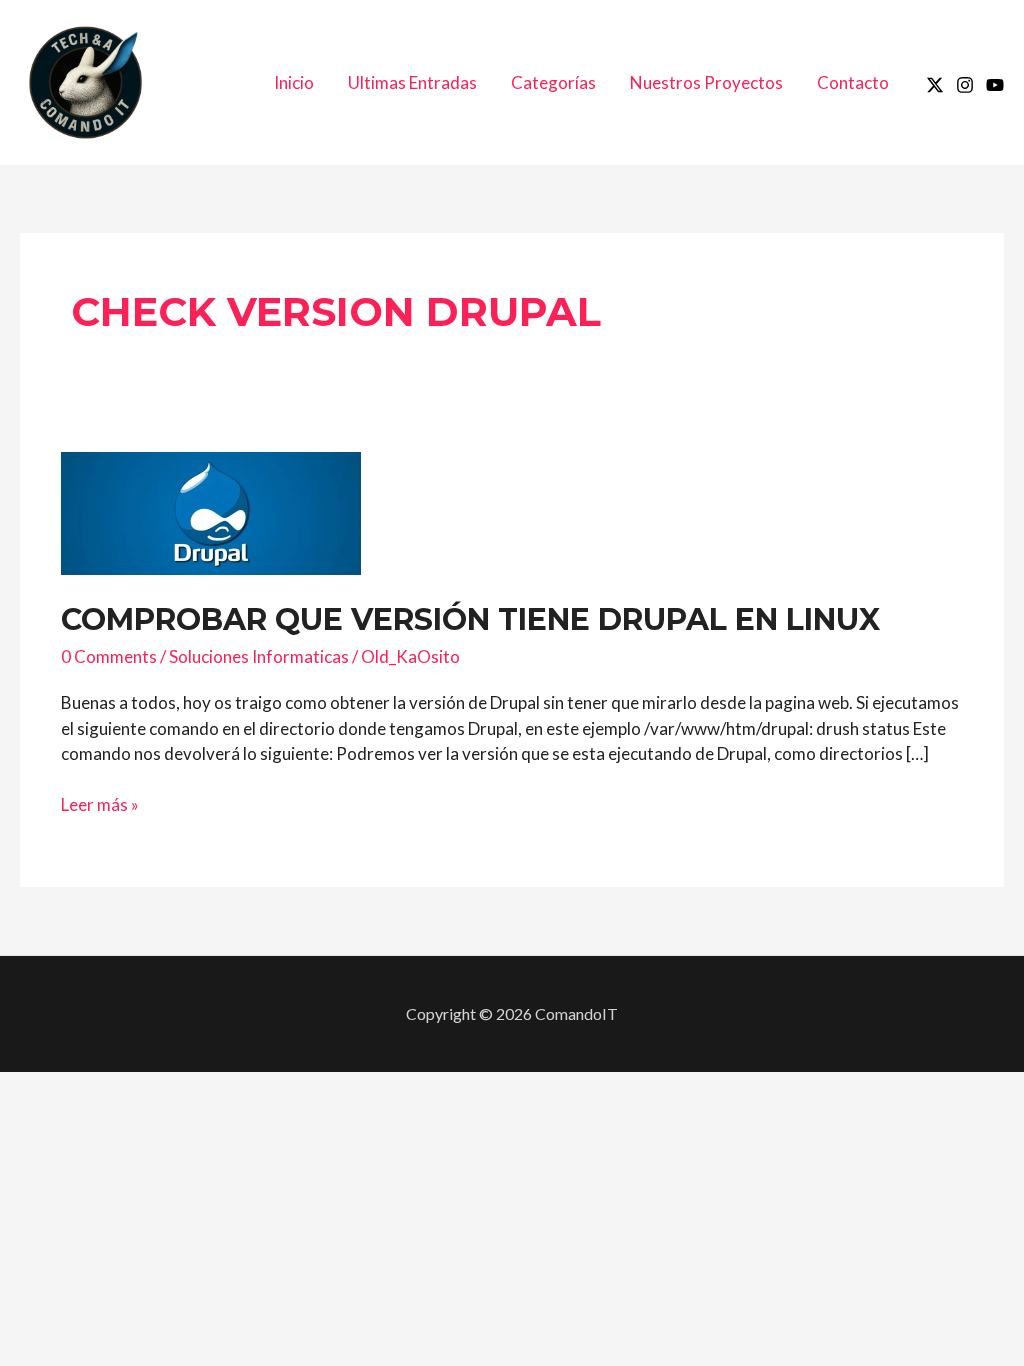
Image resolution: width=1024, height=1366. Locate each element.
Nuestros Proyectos (706, 82)
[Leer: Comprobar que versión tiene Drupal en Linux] (211, 511)
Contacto (853, 82)
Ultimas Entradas (412, 82)
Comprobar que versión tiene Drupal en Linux (470, 619)
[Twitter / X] (935, 85)
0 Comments (109, 656)
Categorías (553, 82)
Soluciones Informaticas (259, 656)
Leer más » (100, 805)
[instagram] (965, 85)
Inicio (294, 82)
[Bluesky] (995, 85)
